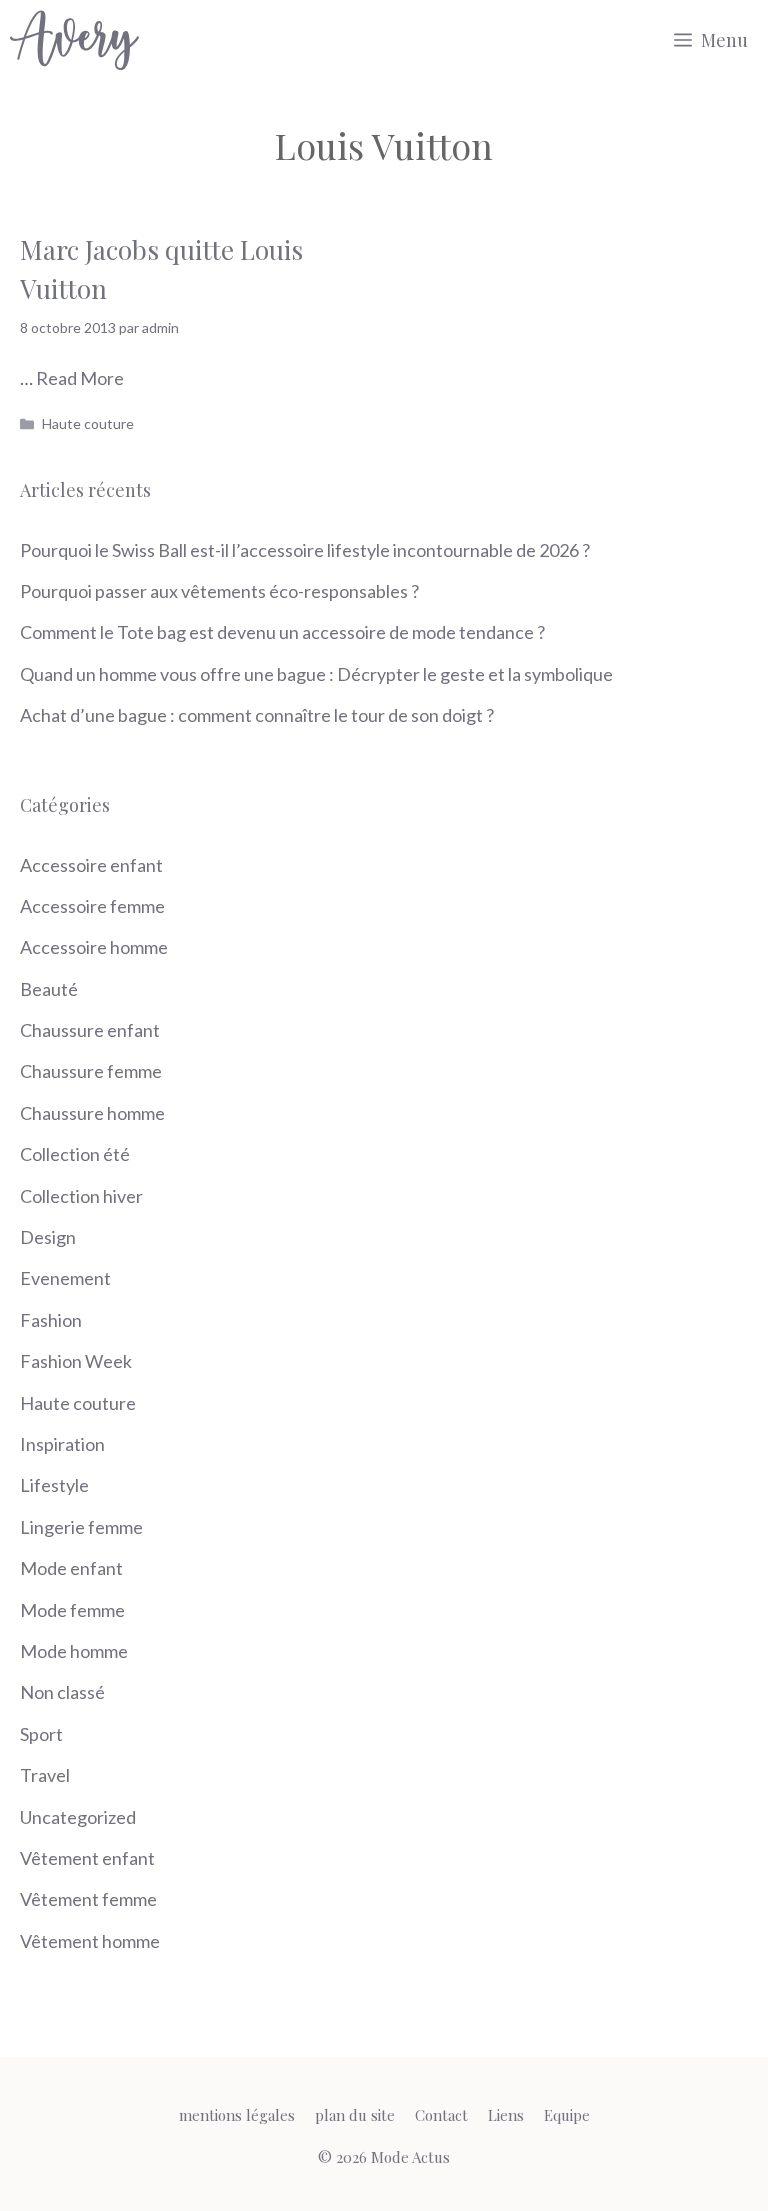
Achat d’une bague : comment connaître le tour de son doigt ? (257, 715)
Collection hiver (81, 1196)
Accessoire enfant (91, 865)
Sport (41, 1734)
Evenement (65, 1278)
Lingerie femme (81, 1527)
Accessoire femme (92, 906)
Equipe (567, 2115)
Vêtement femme (88, 1899)
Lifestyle (54, 1485)
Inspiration (62, 1444)
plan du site (355, 2115)
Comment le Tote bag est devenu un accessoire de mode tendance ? (282, 632)
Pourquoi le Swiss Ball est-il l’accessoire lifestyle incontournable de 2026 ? (305, 550)
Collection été (75, 1154)
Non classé (62, 1692)
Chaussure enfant (90, 1030)
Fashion (51, 1320)
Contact (441, 2115)
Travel (45, 1775)
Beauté (49, 989)
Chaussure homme (92, 1113)
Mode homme (74, 1651)
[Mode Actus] (74, 40)
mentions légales (237, 2115)
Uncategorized (78, 1817)
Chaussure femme (91, 1071)
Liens (506, 2115)
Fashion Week (76, 1361)
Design (48, 1237)
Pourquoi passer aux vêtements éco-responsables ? (219, 591)
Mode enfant (71, 1568)
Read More (80, 378)
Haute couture (88, 423)
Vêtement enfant (87, 1858)
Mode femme (72, 1610)
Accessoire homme (94, 947)
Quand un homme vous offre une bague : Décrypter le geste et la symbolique (316, 674)
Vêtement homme (90, 1941)
